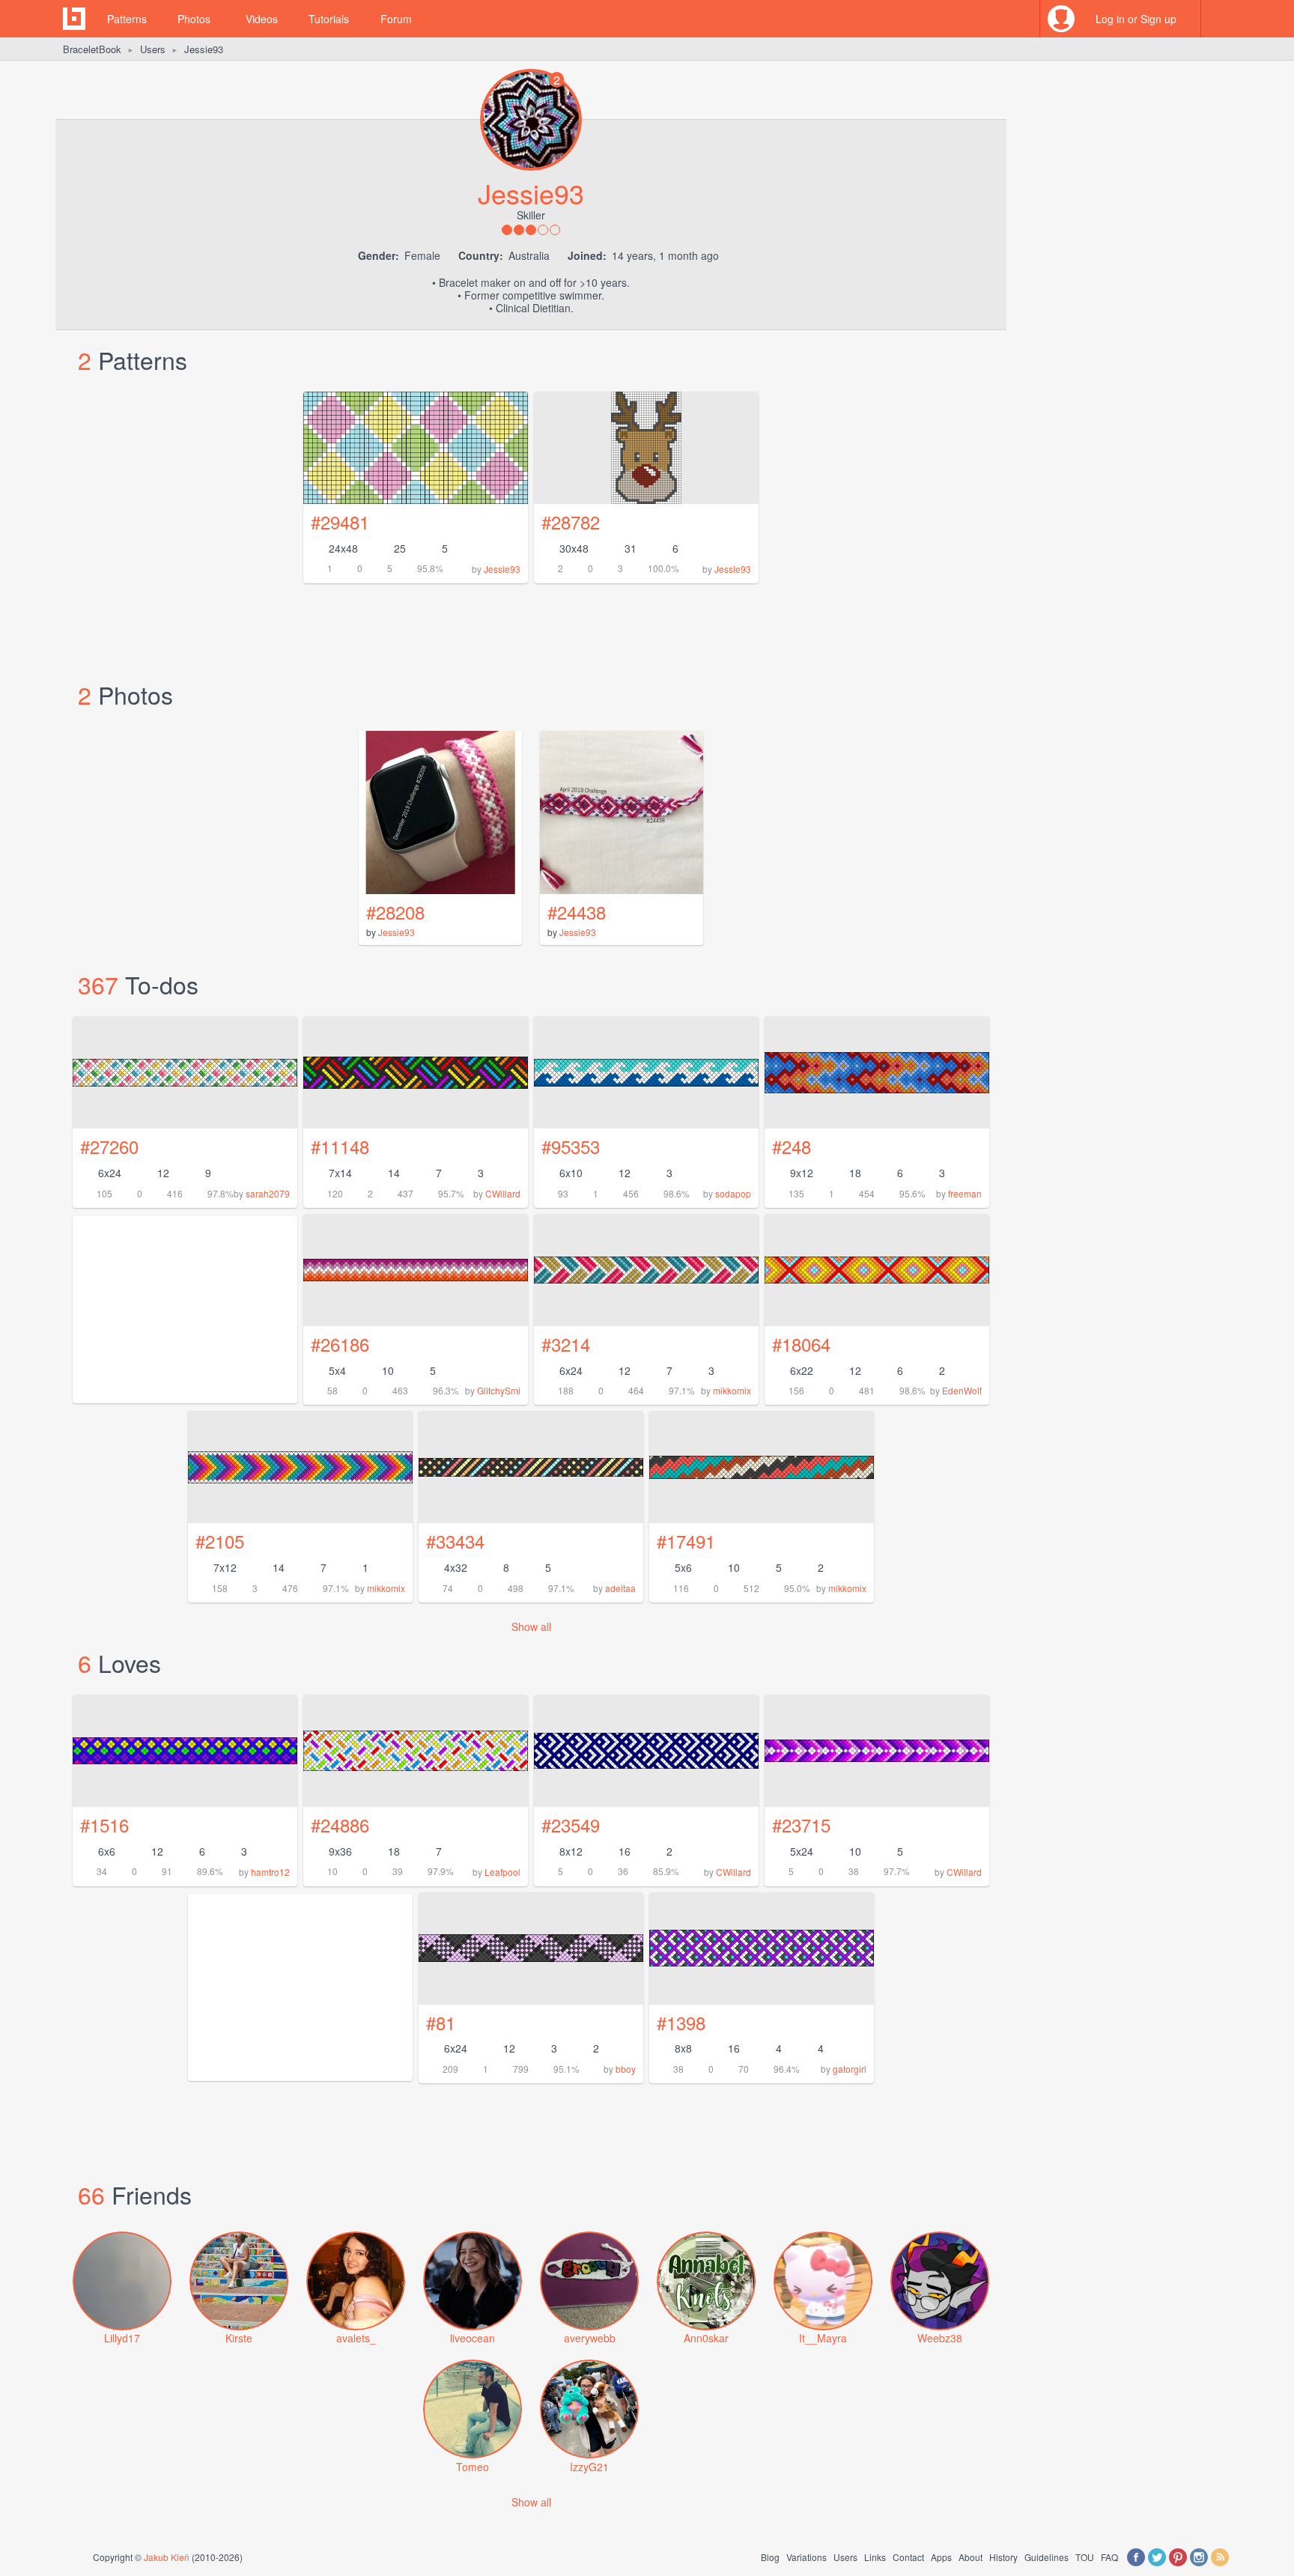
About (970, 2557)
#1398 (681, 2022)
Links (875, 2557)
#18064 (801, 1344)
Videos (262, 19)
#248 (792, 1146)
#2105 (220, 1541)
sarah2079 (268, 1193)
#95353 (571, 1146)
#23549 (571, 1825)
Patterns (127, 19)
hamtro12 (270, 1872)
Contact (908, 2557)
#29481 (340, 522)
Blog (770, 2557)
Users (153, 49)
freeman (965, 1193)
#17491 (686, 1541)
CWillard (503, 1193)
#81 (441, 2022)
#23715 (801, 1825)
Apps (941, 2557)
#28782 (571, 522)
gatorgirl (850, 2069)
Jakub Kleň (167, 2557)
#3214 (566, 1344)
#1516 (104, 1825)
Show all (531, 1626)
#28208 (395, 912)
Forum (396, 19)
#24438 (577, 912)
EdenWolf (962, 1390)
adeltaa (620, 1588)
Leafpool (502, 1872)
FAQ (1109, 2557)
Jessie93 (502, 569)
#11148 (340, 1146)
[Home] (74, 19)
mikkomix (732, 1390)
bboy (626, 2069)
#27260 (109, 1146)
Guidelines (1047, 2557)
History (1003, 2557)
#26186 (340, 1344)
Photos (194, 19)
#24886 (340, 1825)
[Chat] (1220, 19)
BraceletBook (92, 49)
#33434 (455, 1541)
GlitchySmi (499, 1390)
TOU (1085, 2557)
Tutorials (329, 19)
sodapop (733, 1193)
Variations (807, 2557)
